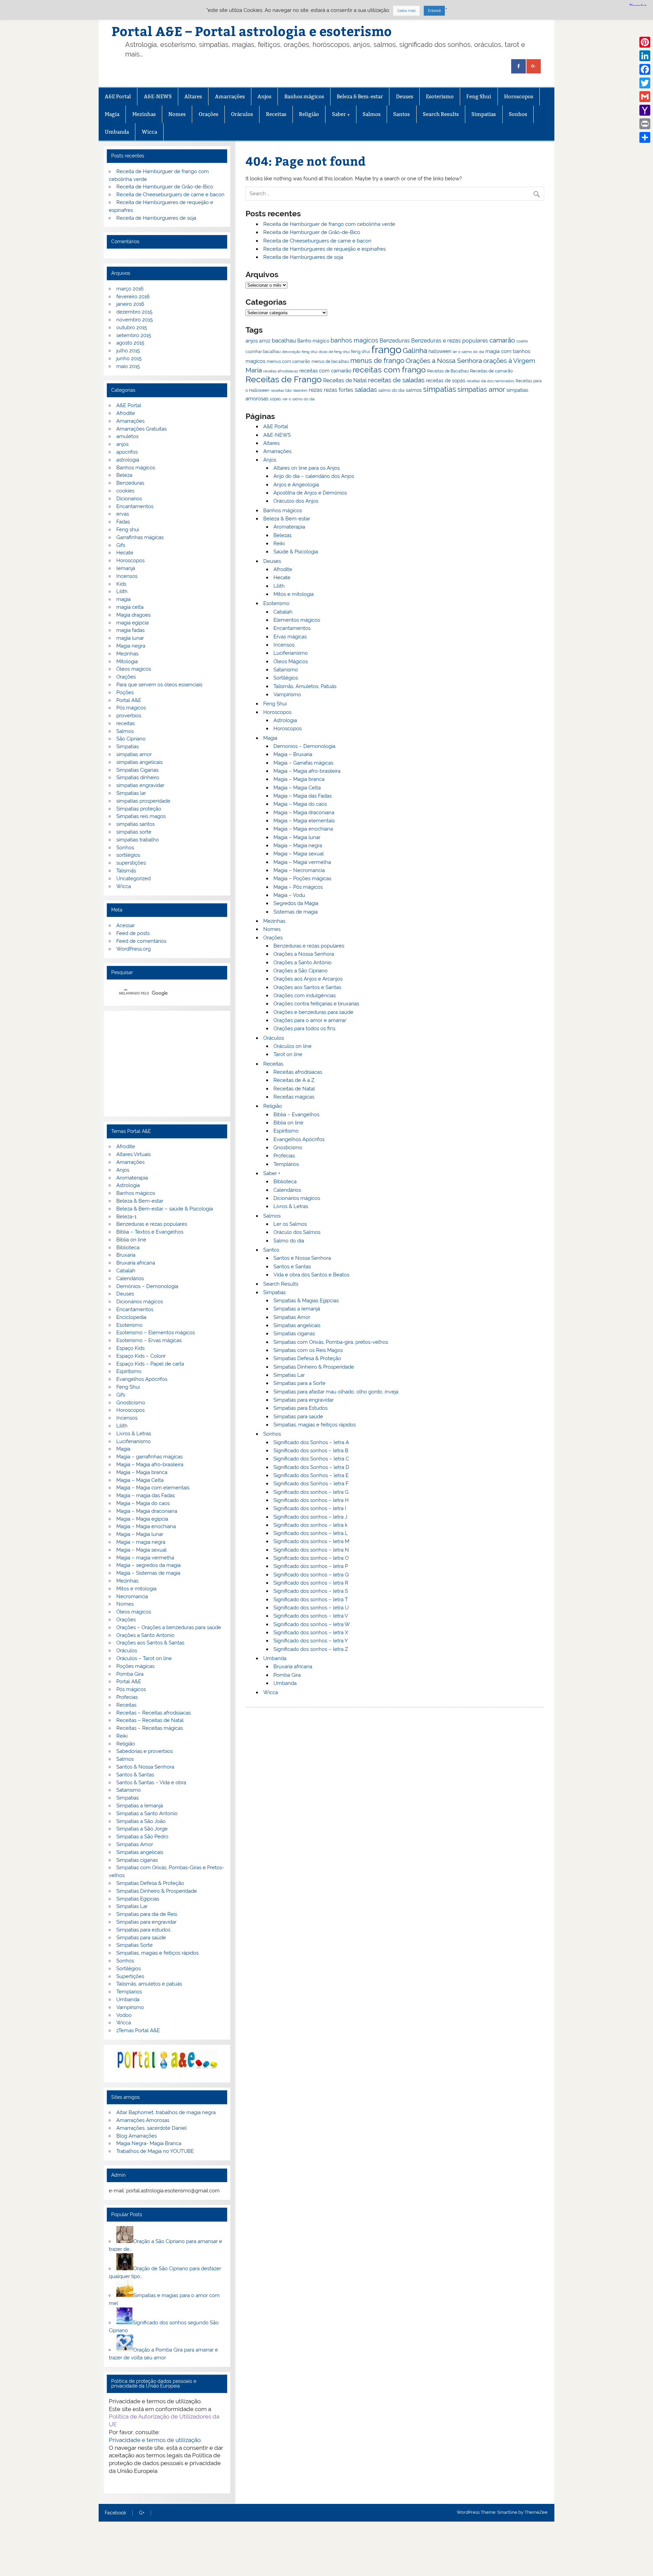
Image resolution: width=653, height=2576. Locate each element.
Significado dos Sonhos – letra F (311, 1484)
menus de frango (377, 361)
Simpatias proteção (139, 809)
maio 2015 (128, 366)
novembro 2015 (135, 320)
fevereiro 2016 (133, 297)
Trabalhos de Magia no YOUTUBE (155, 2151)
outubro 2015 (132, 328)
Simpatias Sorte (135, 1945)
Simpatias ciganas (294, 1334)
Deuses (405, 96)
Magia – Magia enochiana (303, 829)
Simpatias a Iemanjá (297, 1309)
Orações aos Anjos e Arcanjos (308, 979)
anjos (252, 341)
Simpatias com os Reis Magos (308, 1350)
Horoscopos (519, 96)
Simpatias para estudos (143, 1930)
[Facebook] (645, 69)
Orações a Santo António (303, 963)
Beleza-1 (126, 1217)
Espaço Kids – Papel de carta (150, 1364)
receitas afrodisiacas (281, 371)
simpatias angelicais (139, 762)
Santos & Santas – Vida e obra (151, 1783)
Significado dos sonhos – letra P (311, 1566)
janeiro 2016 (130, 304)
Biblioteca (285, 1182)
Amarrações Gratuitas (141, 429)
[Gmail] (645, 97)
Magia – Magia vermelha (302, 862)
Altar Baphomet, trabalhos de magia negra (166, 2112)
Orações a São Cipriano (300, 971)
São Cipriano (131, 739)
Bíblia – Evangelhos (296, 1115)
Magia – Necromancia (299, 870)
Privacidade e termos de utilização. (155, 2440)
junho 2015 (129, 358)
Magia (112, 114)
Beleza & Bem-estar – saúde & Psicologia (165, 1209)
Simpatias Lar (289, 1375)
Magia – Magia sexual (299, 854)
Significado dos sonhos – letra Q (311, 1575)
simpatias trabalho (138, 840)
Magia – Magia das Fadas (303, 796)
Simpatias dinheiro (138, 777)
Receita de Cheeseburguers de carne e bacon (317, 241)
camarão (502, 340)
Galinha (415, 350)
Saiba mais (406, 11)
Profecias (284, 1156)
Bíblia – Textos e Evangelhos (150, 1232)
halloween (440, 351)
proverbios (129, 716)
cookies (125, 491)
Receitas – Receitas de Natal (150, 1720)
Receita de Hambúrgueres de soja (303, 257)
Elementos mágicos (297, 620)
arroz (265, 341)
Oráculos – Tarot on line (144, 1658)
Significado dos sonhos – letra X (311, 1633)
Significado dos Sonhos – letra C (311, 1459)
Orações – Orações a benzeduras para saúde (169, 1627)
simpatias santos (136, 824)
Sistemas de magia (296, 912)
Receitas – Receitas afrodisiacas (154, 1713)
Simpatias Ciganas (137, 770)
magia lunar (130, 638)
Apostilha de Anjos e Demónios (310, 493)
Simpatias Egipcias (138, 1899)
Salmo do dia (289, 1241)
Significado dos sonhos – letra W (312, 1624)
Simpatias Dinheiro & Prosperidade (314, 1367)
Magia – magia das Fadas (146, 1495)
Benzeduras (395, 341)
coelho (522, 341)
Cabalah (283, 612)
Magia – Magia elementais (304, 821)
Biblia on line (288, 1123)
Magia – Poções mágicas (302, 879)
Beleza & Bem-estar (360, 96)
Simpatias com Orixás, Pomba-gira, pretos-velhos (331, 1342)
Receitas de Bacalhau (448, 371)
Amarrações (230, 96)
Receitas (276, 114)
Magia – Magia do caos (300, 804)
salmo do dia (391, 390)
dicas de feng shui (334, 352)
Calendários (287, 1190)
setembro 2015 (134, 335)
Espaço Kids (130, 1348)
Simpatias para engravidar (304, 1400)
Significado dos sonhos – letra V (311, 1616)
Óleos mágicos (134, 1612)
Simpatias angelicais (297, 1325)
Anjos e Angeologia (296, 485)
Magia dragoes (133, 615)
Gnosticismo (288, 1148)
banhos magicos (354, 340)
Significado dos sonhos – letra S (311, 1591)
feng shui (361, 352)
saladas (366, 389)
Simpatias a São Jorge (142, 1829)
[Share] (645, 137)
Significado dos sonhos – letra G (311, 1492)
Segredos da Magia (296, 903)
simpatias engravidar (140, 785)
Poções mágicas (135, 1666)
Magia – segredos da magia (148, 1565)
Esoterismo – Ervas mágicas (149, 1340)
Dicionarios (129, 499)
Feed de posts (133, 933)
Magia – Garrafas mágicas (303, 763)
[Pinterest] (645, 42)
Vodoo (124, 2015)
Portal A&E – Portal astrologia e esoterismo (252, 31)
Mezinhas (144, 114)
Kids (121, 584)
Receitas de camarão (491, 371)
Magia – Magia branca (299, 779)
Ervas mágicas (290, 637)
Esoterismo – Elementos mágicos (156, 1333)
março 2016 (130, 289)
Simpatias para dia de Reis (147, 1914)
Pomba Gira (287, 1675)
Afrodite (283, 569)
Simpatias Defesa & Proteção (307, 1358)
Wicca (149, 132)
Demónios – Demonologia (147, 1286)
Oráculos (242, 114)
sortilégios (128, 855)
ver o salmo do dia (298, 399)
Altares (193, 96)
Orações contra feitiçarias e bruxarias (316, 1004)
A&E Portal (118, 96)
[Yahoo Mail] (645, 110)
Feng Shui (479, 96)
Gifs (121, 545)
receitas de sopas (446, 381)
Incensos (284, 645)
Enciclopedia (131, 1317)
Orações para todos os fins (304, 1028)
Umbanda (117, 132)
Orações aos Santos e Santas (307, 987)
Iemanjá (126, 568)
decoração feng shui (300, 352)
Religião (309, 114)
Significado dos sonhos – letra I (310, 1508)
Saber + (341, 114)
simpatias (440, 389)
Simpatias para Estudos (300, 1408)
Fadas (123, 522)
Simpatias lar (131, 793)
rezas (316, 390)
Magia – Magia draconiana (304, 813)
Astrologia (285, 720)
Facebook (115, 2513)
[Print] (645, 124)
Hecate (282, 578)
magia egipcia (132, 623)
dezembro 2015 (134, 312)
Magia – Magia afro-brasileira (307, 771)
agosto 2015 (130, 343)
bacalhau (284, 340)
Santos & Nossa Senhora (145, 1767)
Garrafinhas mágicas (140, 537)
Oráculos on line (292, 1046)
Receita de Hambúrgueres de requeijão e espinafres (324, 249)
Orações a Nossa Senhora (444, 361)
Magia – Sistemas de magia (148, 1573)
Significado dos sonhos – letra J (310, 1517)
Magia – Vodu (289, 895)
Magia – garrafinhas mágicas (149, 1457)
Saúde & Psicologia (296, 552)
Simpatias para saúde (298, 1417)
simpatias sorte (134, 832)
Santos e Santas (292, 1267)
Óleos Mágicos (291, 662)
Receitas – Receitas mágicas (150, 1728)
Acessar (125, 925)
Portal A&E (129, 700)
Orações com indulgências (305, 996)
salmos (414, 390)
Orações (208, 114)
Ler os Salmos (290, 1224)
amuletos (127, 436)
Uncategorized (133, 879)
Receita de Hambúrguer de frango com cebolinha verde (329, 224)
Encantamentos (292, 628)
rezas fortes (339, 390)
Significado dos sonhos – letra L (311, 1533)
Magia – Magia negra (298, 846)
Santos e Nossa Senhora (302, 1258)
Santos (401, 114)
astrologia (128, 460)
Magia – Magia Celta (297, 788)
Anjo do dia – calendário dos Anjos (314, 476)
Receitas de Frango (284, 379)
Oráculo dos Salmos (297, 1232)
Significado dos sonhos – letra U (311, 1608)
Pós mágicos (131, 708)
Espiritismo (286, 1131)
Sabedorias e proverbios (145, 1751)
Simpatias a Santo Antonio (147, 1813)
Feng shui (128, 530)
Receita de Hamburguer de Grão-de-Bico (312, 232)
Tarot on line (288, 1054)
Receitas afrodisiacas (298, 1072)
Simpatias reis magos (141, 816)
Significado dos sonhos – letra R (311, 1583)
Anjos (264, 96)
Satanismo (286, 670)
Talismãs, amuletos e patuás (149, 1984)
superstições (131, 863)
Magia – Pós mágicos (298, 887)
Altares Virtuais (133, 1154)
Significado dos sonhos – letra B (311, 1451)
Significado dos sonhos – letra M (311, 1541)
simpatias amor (481, 390)
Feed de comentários (141, 941)
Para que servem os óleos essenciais (159, 685)
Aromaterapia (289, 527)
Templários (286, 1164)
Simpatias (484, 114)
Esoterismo (440, 96)
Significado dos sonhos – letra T (311, 1600)
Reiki (279, 543)
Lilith (279, 586)
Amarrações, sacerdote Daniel (152, 2128)
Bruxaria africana (293, 1667)
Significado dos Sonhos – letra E (311, 1475)
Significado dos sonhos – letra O (311, 1558)
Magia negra (131, 646)
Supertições (130, 1976)
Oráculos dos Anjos (296, 501)
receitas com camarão (325, 371)
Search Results (441, 114)
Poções (125, 692)
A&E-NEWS (158, 96)
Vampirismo (287, 695)
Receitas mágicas (294, 1097)
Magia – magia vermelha (145, 1558)
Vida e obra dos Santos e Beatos (311, 1275)
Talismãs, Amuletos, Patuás (305, 686)
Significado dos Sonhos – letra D (311, 1467)
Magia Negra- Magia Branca (149, 2143)
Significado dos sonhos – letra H (311, 1500)
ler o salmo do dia (468, 352)
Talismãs (126, 871)
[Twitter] (645, 83)
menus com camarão (288, 361)
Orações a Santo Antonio (145, 1635)
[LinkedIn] (645, 56)
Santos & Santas (135, 1775)
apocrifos (127, 452)
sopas (275, 399)
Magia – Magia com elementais (153, 1488)
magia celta (130, 607)
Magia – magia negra (141, 1542)
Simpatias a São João (141, 1821)
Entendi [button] (434, 11)
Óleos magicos (134, 669)
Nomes (177, 114)
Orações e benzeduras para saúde (313, 1012)
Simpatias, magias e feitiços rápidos (315, 1425)
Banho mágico (313, 341)
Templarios (129, 1992)
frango (386, 349)
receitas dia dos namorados (490, 381)
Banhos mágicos (304, 96)
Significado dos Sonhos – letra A (311, 1442)
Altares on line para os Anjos (307, 468)
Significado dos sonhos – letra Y (311, 1641)
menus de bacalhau (330, 362)
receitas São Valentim (289, 390)
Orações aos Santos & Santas (150, 1643)
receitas (125, 723)
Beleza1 (282, 535)
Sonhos (518, 114)
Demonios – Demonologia (304, 746)
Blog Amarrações (137, 2136)
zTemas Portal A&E (138, 2030)
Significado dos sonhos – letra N (311, 1550)
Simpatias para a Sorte (299, 1383)
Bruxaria (126, 1255)
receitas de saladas (396, 380)
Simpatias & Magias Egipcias (306, 1301)
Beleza (124, 475)
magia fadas (130, 630)
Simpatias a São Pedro (142, 1837)
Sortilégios (286, 678)
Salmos (372, 114)
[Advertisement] (167, 1064)
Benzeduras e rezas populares (450, 341)
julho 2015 (128, 351)
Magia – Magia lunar (297, 837)
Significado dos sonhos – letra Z (311, 1649)
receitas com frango (389, 370)
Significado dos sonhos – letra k (311, 1525)
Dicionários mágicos (297, 1198)
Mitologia (127, 662)
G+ (142, 2513)
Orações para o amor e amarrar (310, 1020)
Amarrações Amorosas (143, 2120)
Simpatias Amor (292, 1317)
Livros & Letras (291, 1206)
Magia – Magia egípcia (142, 1519)
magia (123, 599)
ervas (123, 514)
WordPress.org (133, 949)
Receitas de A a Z (294, 1080)
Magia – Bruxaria (293, 754)
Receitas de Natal (345, 380)
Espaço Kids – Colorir (141, 1356)
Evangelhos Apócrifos (299, 1139)
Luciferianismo (291, 653)
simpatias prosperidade (143, 801)
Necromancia (132, 1596)
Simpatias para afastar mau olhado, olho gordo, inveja (336, 1392)
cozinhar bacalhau (263, 352)
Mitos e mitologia (294, 594)
